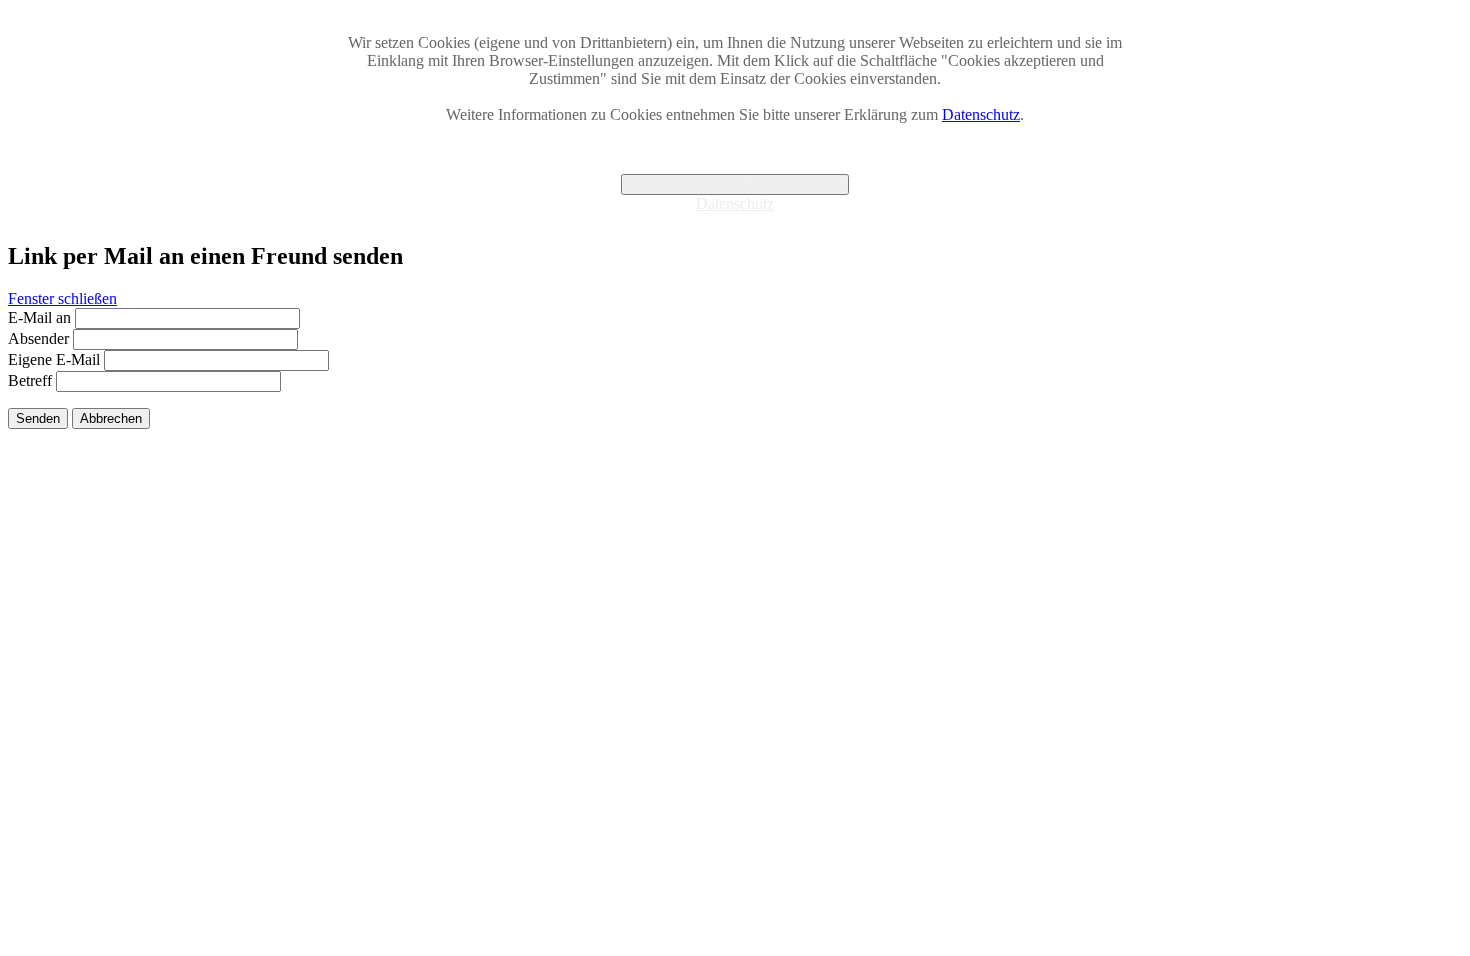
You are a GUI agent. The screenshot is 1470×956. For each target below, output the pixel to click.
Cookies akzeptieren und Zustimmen (735, 184)
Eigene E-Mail (54, 359)
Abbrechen (111, 418)
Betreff (30, 380)
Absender (38, 338)
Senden (38, 418)
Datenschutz (981, 114)
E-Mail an (39, 317)
